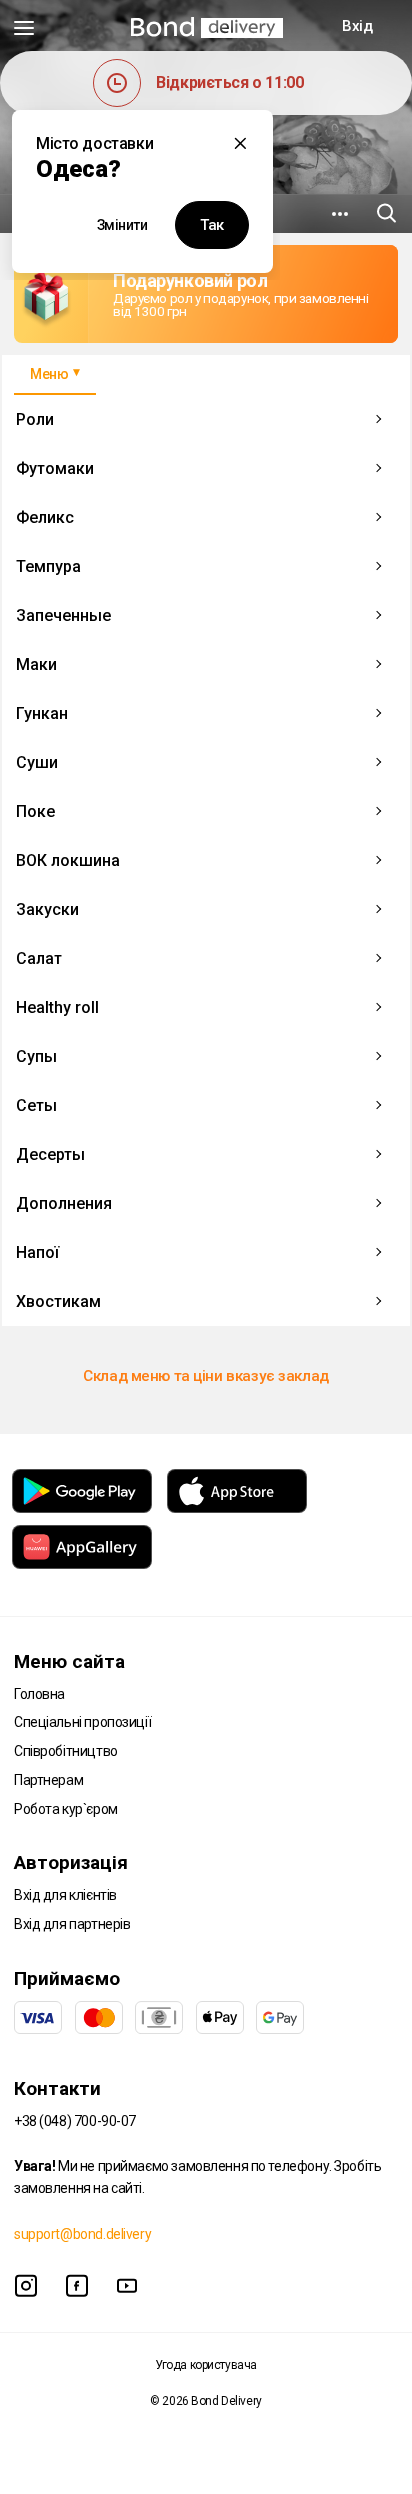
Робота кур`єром (66, 1809)
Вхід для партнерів (72, 1924)
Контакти (57, 2088)
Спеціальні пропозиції (82, 1722)
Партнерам (48, 1780)
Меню (49, 374)
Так (212, 225)
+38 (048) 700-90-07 (75, 2121)
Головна (39, 1694)
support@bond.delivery (82, 2234)
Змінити (122, 225)
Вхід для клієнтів (65, 1895)
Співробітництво (66, 1751)
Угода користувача (206, 2365)
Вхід (357, 26)
